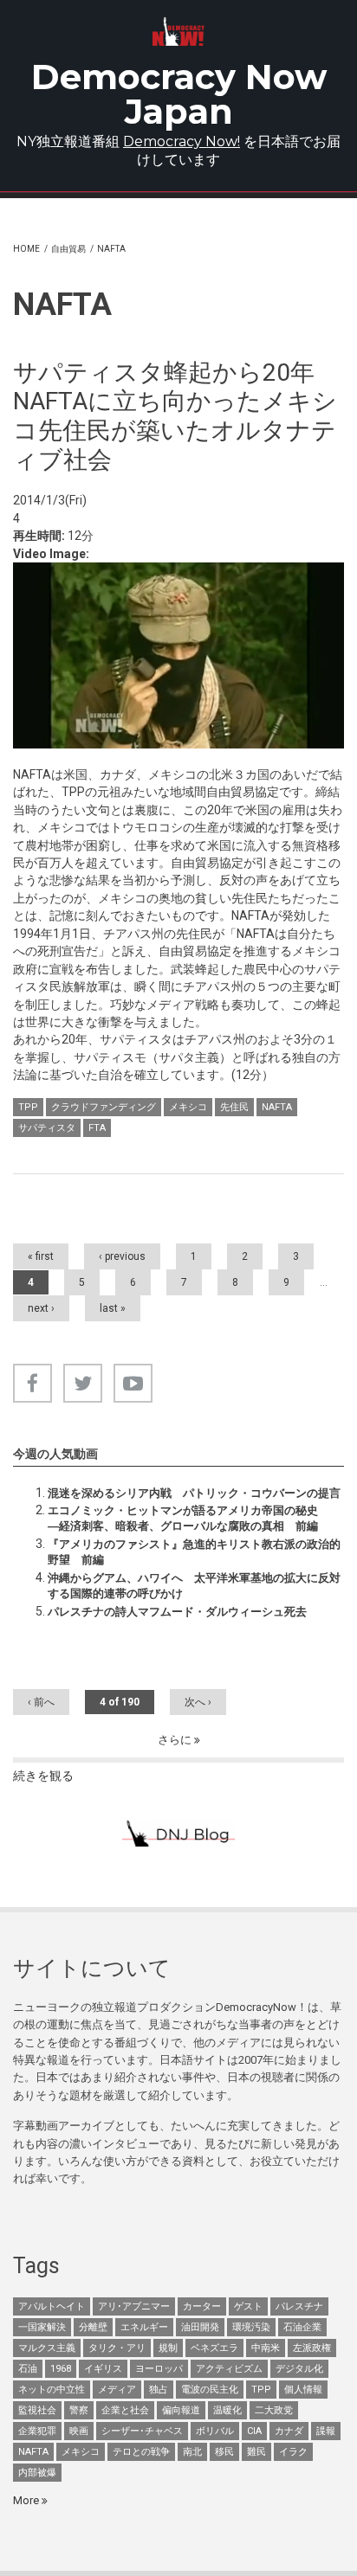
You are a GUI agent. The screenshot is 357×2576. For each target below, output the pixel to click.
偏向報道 (181, 2410)
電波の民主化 (210, 2390)
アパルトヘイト (52, 2306)
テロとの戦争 (141, 2452)
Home (26, 249)
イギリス (103, 2369)
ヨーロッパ (159, 2369)
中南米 (266, 2348)
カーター (202, 2306)
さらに (176, 1740)
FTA (97, 1128)
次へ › (198, 1702)
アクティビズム (229, 2369)
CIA (254, 2431)
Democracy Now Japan (179, 94)
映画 (79, 2431)
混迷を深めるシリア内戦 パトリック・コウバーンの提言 (194, 1493)
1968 (61, 2369)
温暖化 (227, 2410)
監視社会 (37, 2410)
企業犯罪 (37, 2431)
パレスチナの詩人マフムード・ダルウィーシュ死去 (177, 1612)
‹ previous (122, 1256)
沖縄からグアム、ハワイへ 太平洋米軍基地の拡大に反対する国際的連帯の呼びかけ (194, 1586)
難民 (256, 2452)
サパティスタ (47, 1128)
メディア (117, 2390)
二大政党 (274, 2410)
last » (113, 1308)
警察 (79, 2410)
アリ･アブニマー (134, 2306)
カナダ (289, 2431)
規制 (168, 2348)
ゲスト (248, 2306)
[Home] (179, 32)
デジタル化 (299, 2369)
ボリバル (215, 2431)
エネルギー (144, 2327)
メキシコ (188, 1107)
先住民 (234, 1107)
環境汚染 (251, 2327)
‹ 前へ (41, 1702)
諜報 (326, 2431)
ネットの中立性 (52, 2390)
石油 (28, 2369)
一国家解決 (42, 2327)
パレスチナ (299, 2306)
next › (41, 1308)
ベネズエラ (214, 2348)
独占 (159, 2390)
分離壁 (93, 2327)
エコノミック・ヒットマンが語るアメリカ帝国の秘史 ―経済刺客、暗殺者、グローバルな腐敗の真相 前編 (194, 1518)
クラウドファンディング (104, 1107)
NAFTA (277, 1107)
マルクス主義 (47, 2348)
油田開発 (200, 2327)
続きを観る (43, 1776)
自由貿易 (68, 249)
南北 (192, 2452)
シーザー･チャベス (142, 2431)
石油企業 (302, 2327)
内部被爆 (37, 2473)
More (27, 2500)
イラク (293, 2452)
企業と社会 (125, 2410)
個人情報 (303, 2390)
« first (41, 1256)
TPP (28, 1107)
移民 (224, 2452)
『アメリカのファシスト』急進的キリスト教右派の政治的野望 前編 (194, 1552)
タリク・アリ (117, 2348)
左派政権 (312, 2348)
